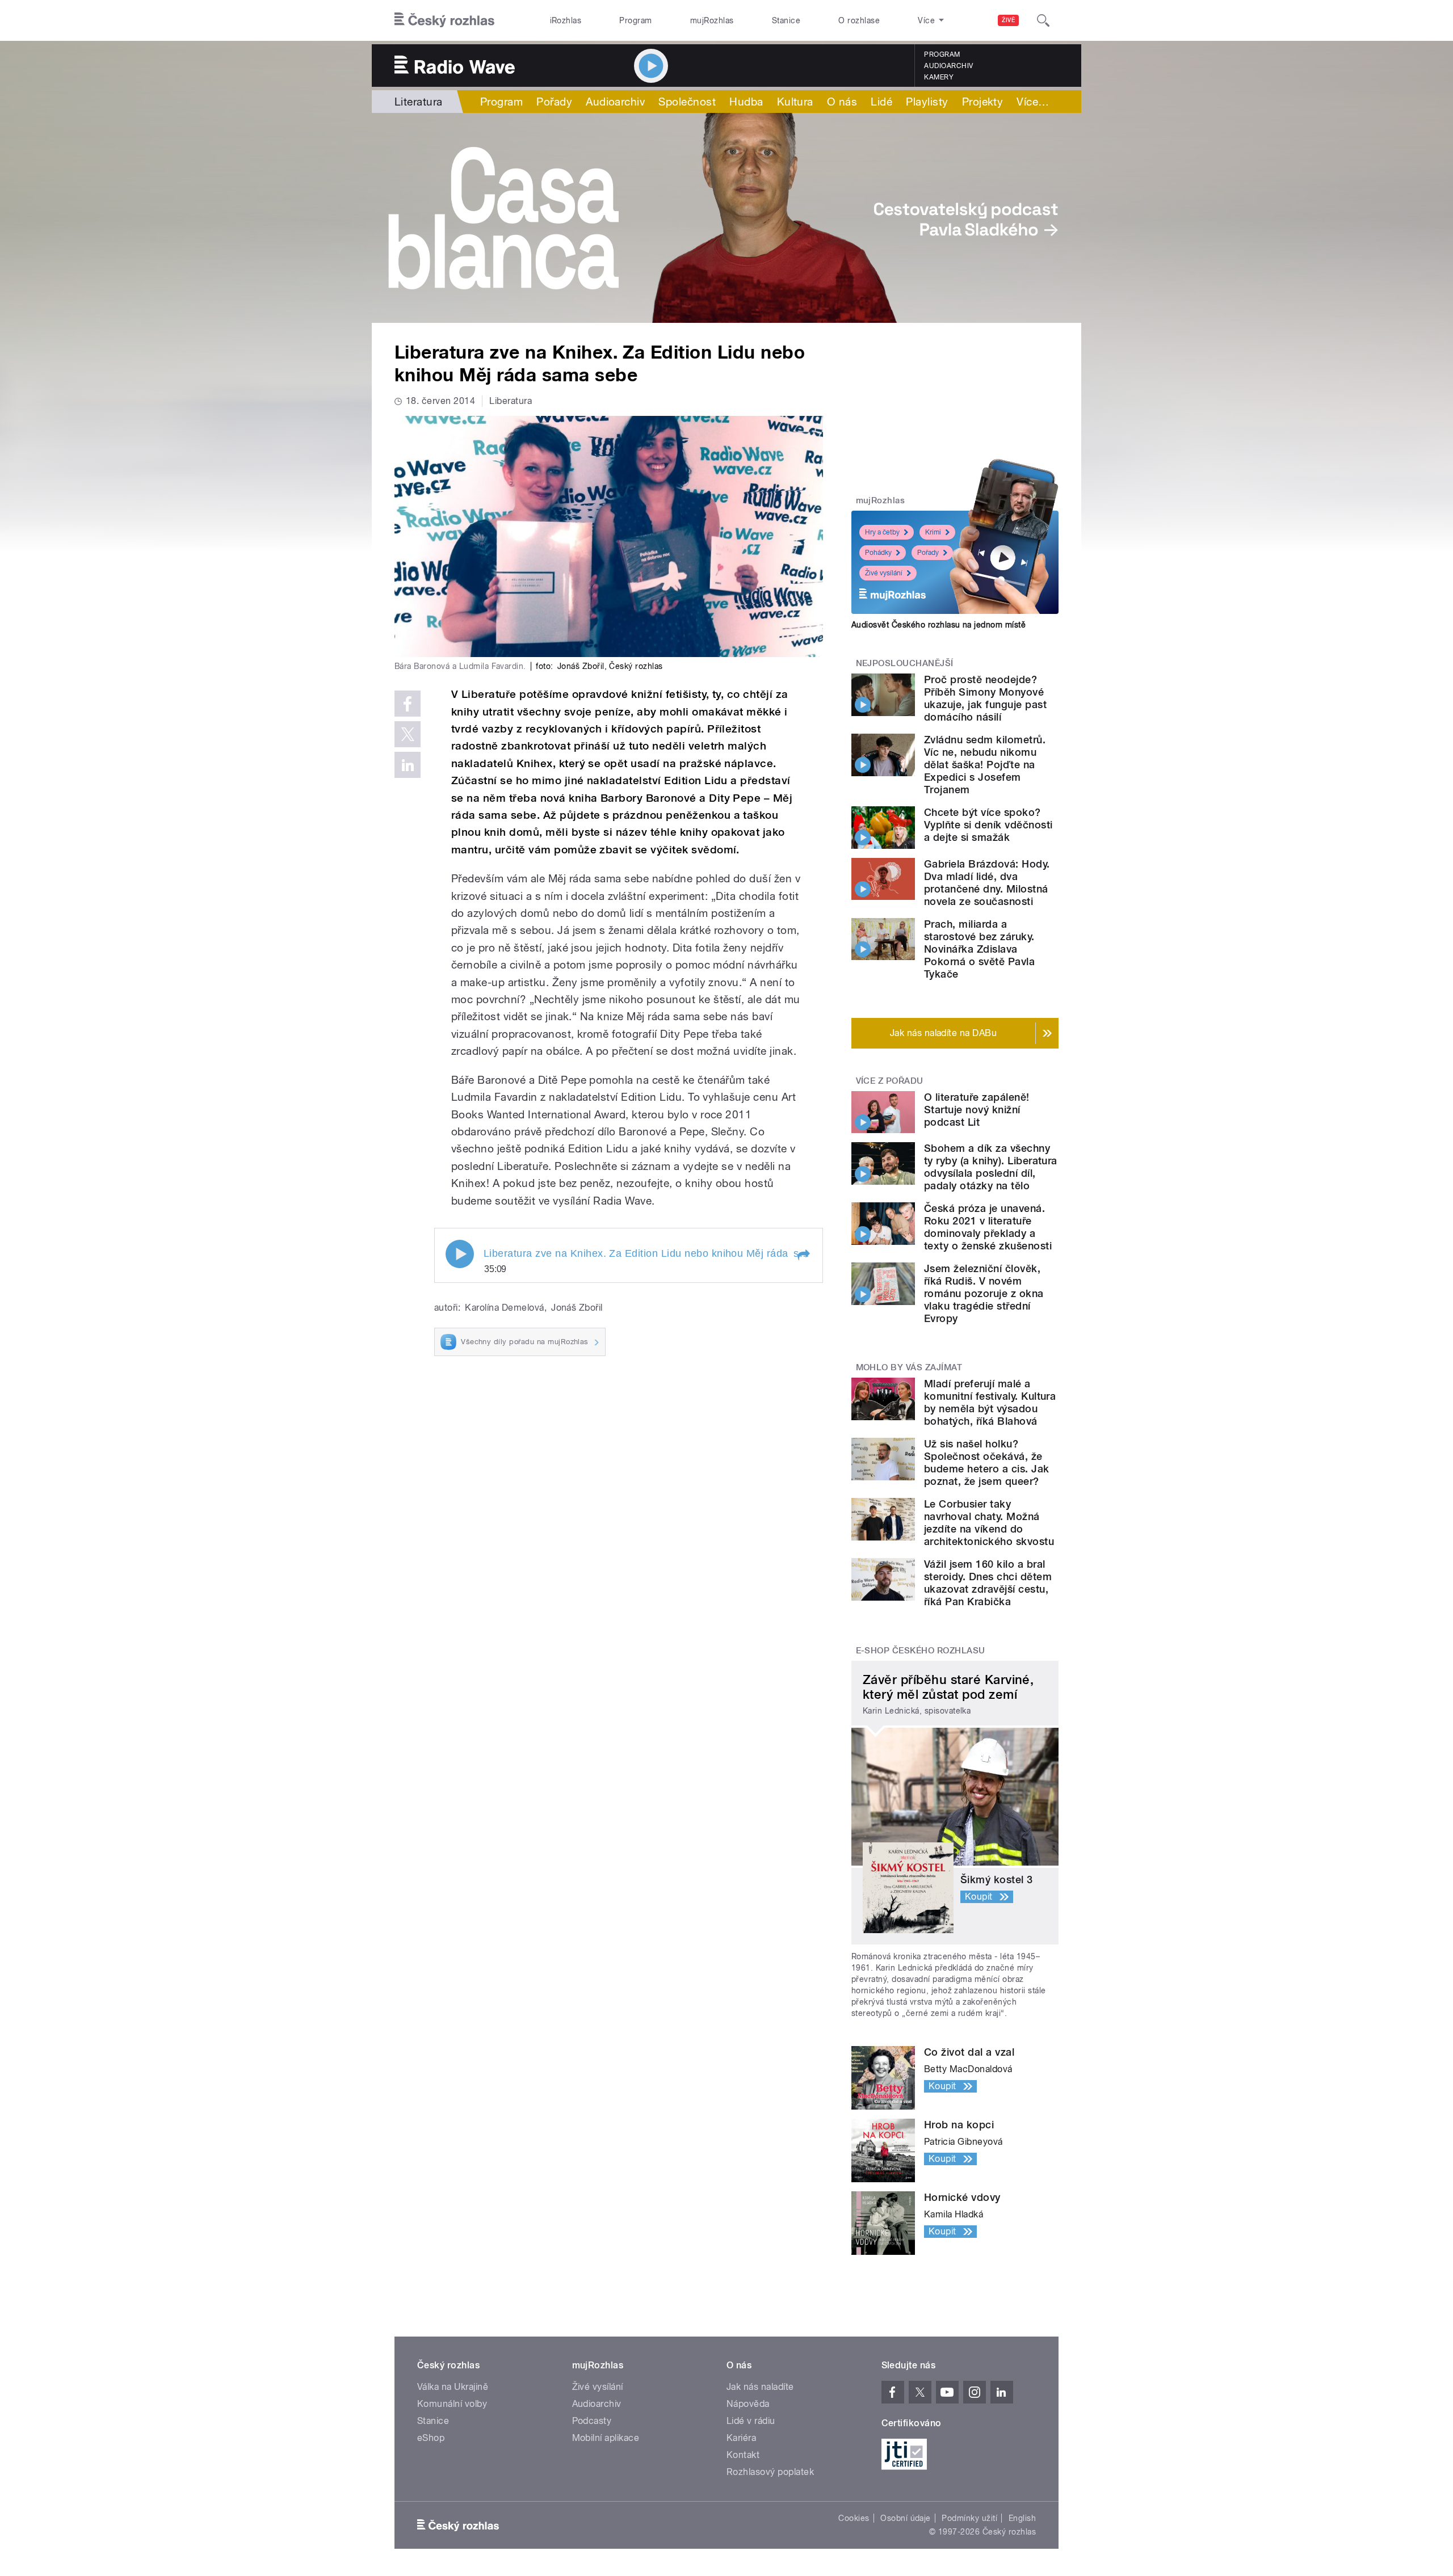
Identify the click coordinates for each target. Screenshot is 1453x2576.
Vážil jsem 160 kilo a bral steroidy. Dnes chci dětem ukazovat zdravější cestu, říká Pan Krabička (988, 1583)
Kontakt (743, 2455)
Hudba (746, 102)
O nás (842, 102)
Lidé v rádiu (751, 2421)
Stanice (786, 20)
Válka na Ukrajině (453, 2387)
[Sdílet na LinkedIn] (408, 765)
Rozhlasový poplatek (770, 2472)
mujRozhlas (712, 20)
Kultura (795, 102)
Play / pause (460, 1254)
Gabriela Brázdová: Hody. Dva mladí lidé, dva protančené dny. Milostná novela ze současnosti (987, 883)
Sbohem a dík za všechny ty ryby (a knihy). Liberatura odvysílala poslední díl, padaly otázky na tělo (991, 1167)
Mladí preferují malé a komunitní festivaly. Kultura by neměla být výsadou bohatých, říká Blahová (990, 1402)
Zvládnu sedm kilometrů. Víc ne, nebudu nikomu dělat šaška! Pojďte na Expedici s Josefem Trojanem (985, 765)
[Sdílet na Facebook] (408, 704)
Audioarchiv (948, 66)
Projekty (983, 102)
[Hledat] (1043, 20)
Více (1033, 102)
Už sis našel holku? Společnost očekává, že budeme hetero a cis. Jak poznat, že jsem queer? (987, 1462)
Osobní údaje (906, 2518)
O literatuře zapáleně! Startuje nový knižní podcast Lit (977, 1110)
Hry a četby (882, 532)
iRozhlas (566, 20)
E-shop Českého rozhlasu (921, 1651)
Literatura (419, 102)
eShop (431, 2438)
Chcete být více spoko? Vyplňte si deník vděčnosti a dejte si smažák (988, 825)
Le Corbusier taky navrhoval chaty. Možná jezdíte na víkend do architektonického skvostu (989, 1523)
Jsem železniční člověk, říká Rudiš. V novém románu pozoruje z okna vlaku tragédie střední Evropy (984, 1293)
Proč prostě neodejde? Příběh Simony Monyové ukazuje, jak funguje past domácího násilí (985, 698)
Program (635, 20)
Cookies (854, 2518)
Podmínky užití (969, 2518)
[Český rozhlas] (444, 20)
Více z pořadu (890, 1081)
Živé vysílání (884, 573)
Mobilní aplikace (606, 2438)
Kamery (939, 77)
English (1022, 2518)
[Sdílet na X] (408, 734)
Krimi (933, 532)
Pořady (554, 102)
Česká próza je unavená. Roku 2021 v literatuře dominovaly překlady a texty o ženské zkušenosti (988, 1227)
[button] (803, 1255)
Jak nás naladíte (760, 2387)
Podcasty (592, 2421)
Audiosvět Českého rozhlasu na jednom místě (938, 625)
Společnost (687, 102)
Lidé (881, 102)
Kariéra (741, 2438)
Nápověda (748, 2404)
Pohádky (878, 553)
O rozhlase (859, 20)
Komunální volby (452, 2404)
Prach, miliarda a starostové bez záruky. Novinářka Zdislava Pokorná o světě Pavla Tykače (979, 949)
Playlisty (927, 102)
